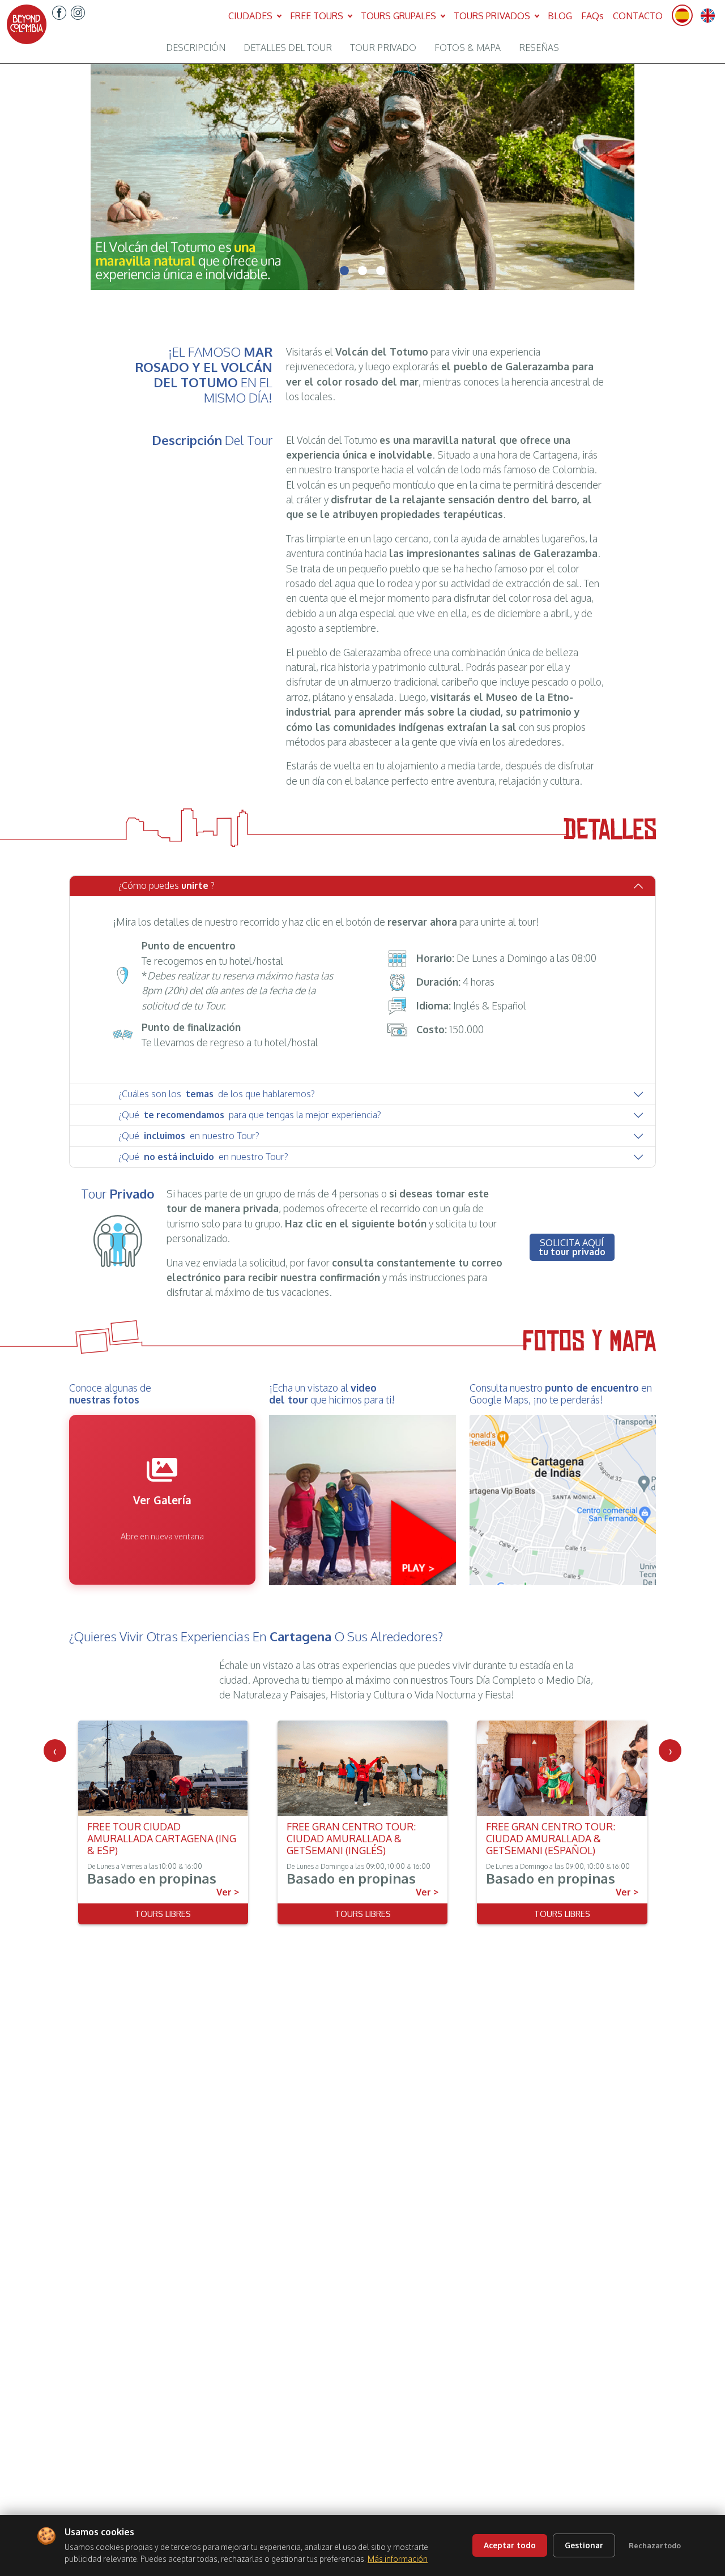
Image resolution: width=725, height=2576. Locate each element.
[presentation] (55, 1751)
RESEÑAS (539, 48)
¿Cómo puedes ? (167, 885)
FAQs (592, 16)
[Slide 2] (362, 271)
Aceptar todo (510, 2545)
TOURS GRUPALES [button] (400, 16)
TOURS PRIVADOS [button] (493, 16)
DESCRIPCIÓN (196, 48)
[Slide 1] (344, 271)
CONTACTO (638, 16)
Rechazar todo (655, 2545)
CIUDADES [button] (251, 16)
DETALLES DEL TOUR (288, 48)
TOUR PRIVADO (383, 48)
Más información (398, 2559)
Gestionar (584, 2545)
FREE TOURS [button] (318, 16)
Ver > (228, 1892)
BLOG (560, 16)
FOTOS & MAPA (468, 48)
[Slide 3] (381, 271)
